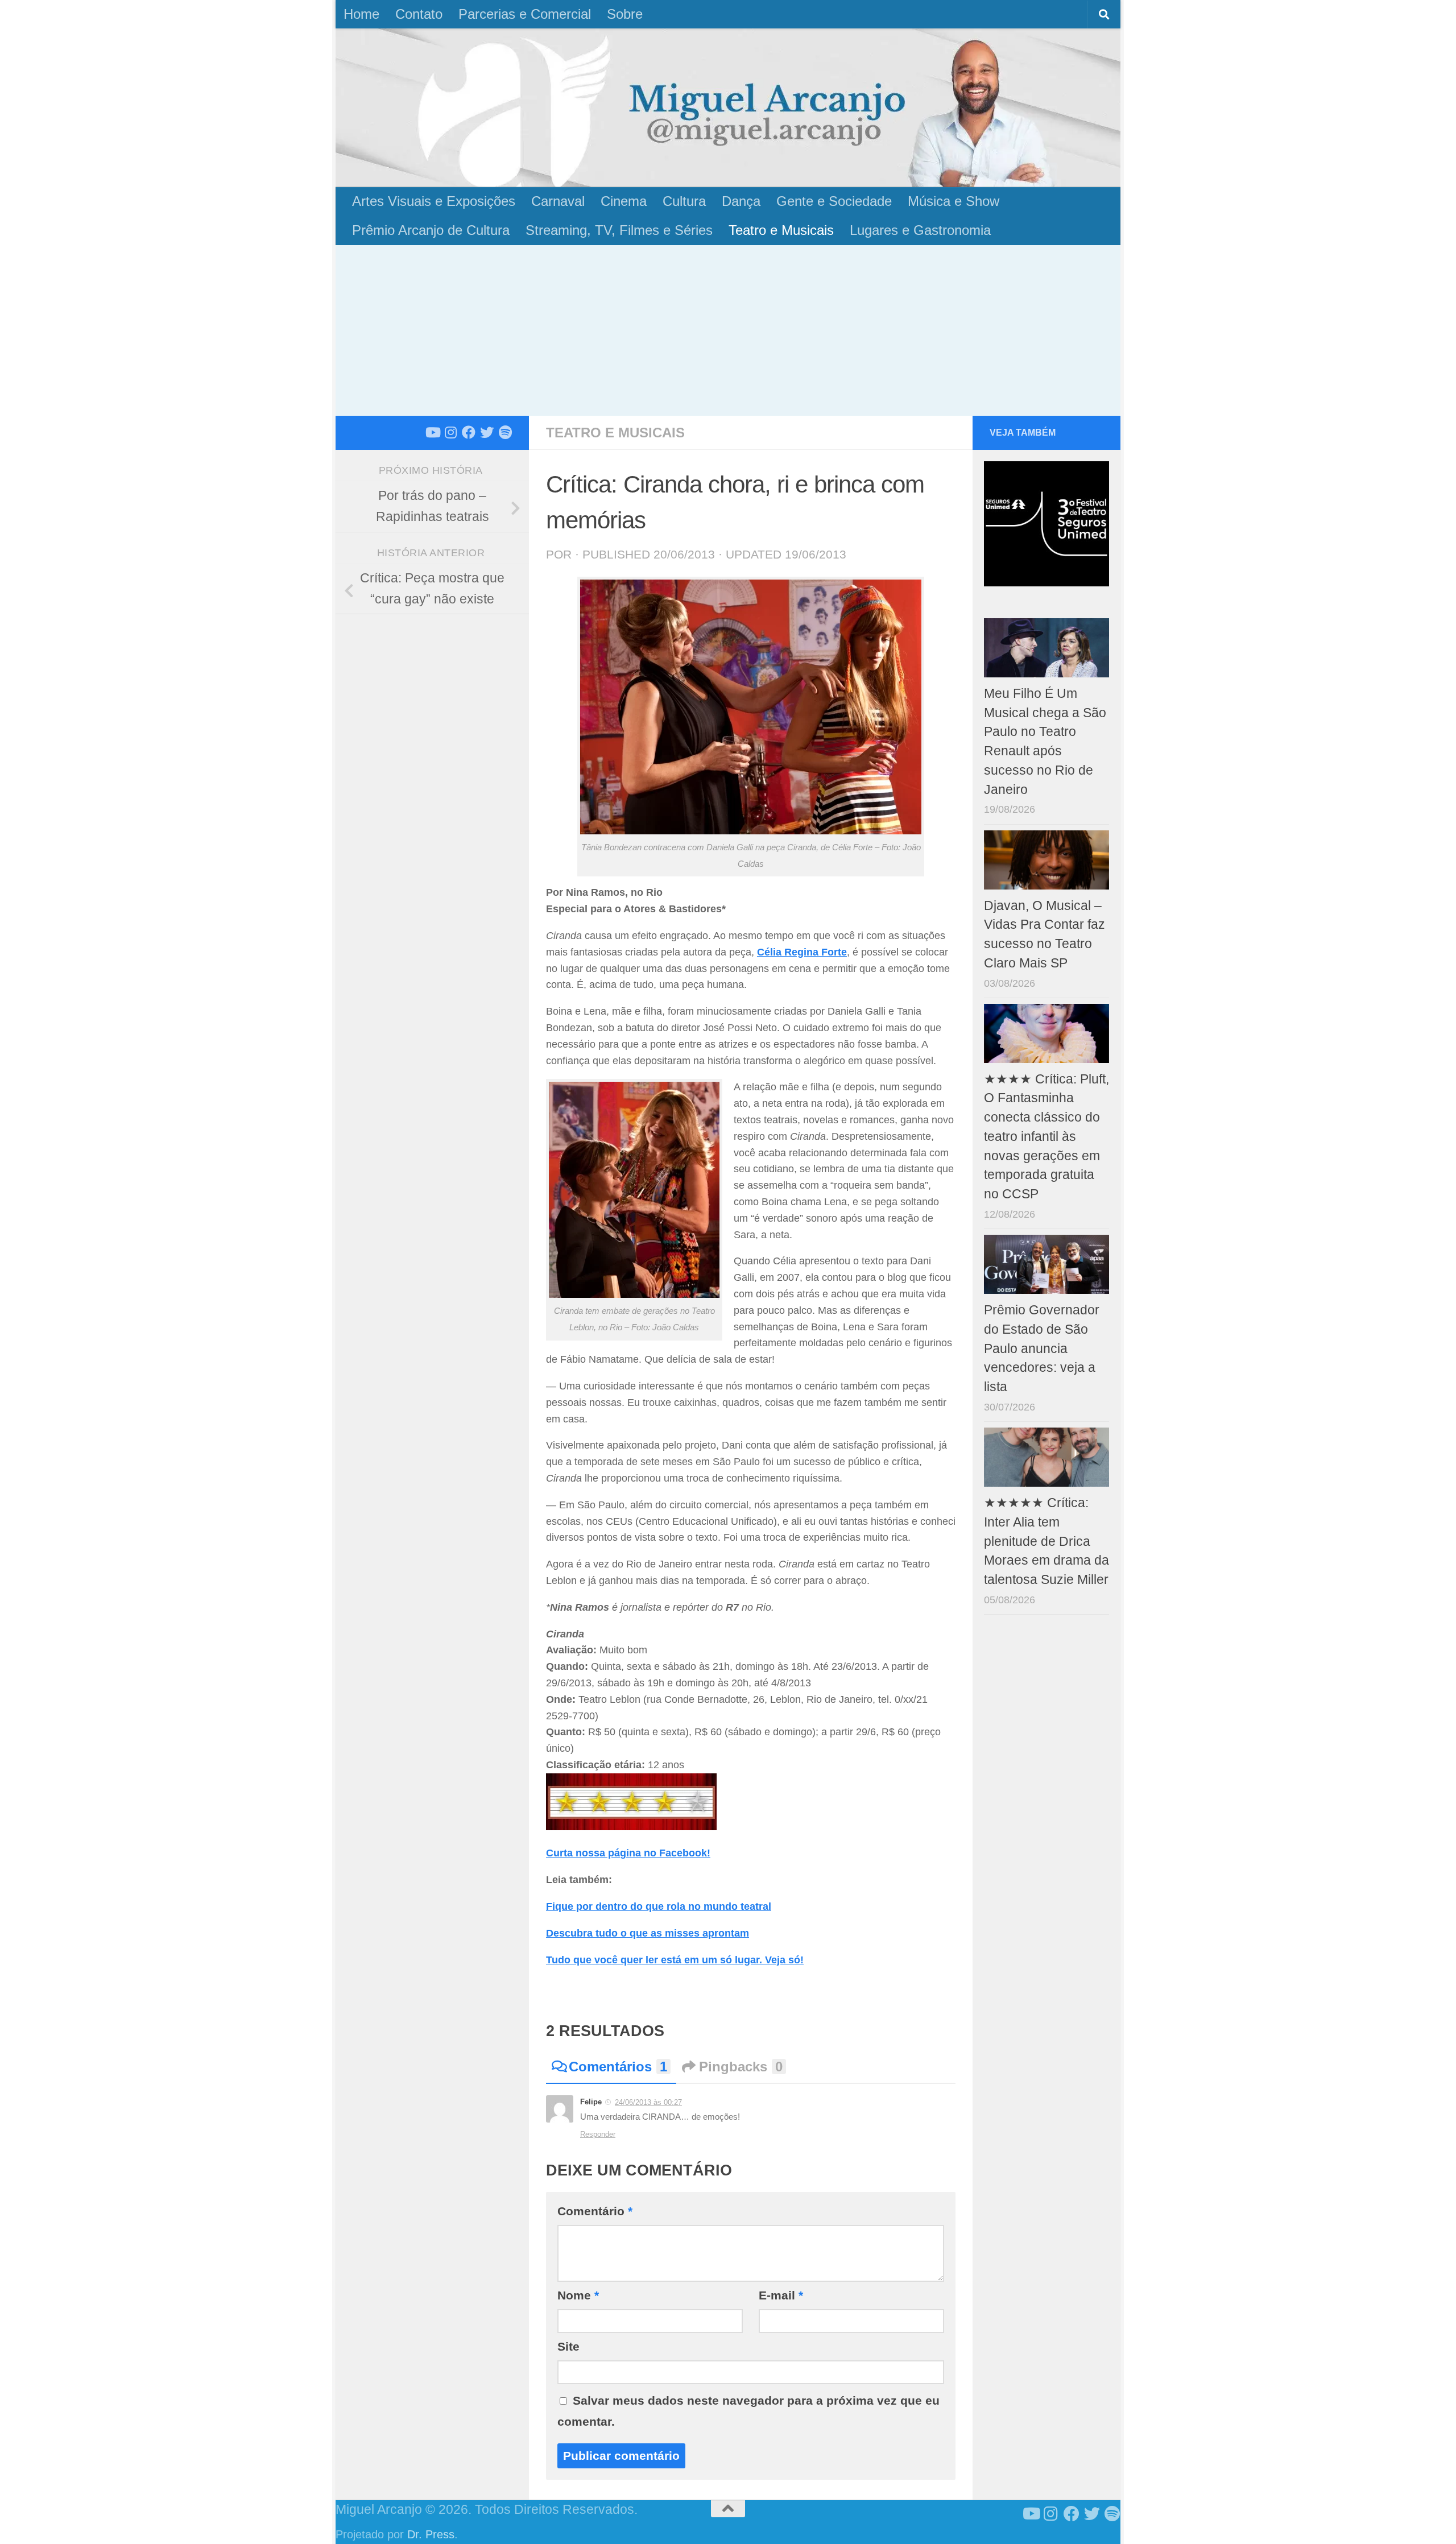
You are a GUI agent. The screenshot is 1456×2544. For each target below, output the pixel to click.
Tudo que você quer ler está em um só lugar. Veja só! (675, 1960)
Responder (598, 2134)
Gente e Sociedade (834, 201)
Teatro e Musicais (781, 230)
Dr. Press (431, 2534)
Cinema (624, 201)
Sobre (625, 14)
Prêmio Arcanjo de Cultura (431, 230)
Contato (419, 14)
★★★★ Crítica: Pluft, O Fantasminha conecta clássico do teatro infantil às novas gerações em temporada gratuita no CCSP (1046, 1137)
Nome (578, 2295)
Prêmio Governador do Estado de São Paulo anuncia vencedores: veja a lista (1042, 1348)
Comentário (595, 2211)
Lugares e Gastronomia (920, 230)
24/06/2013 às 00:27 (648, 2102)
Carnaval (558, 201)
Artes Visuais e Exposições (434, 201)
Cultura (684, 201)
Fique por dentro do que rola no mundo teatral (659, 1906)
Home (361, 14)
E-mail (781, 2295)
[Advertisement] (728, 330)
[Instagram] (450, 432)
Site (568, 2346)
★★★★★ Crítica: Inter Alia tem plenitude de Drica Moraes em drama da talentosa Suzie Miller (1046, 1541)
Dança (741, 201)
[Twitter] (487, 432)
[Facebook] (469, 432)
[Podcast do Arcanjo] (505, 432)
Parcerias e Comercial (525, 14)
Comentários (618, 2067)
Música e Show (954, 201)
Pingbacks (741, 2067)
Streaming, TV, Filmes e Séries (619, 230)
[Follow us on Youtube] (432, 432)
